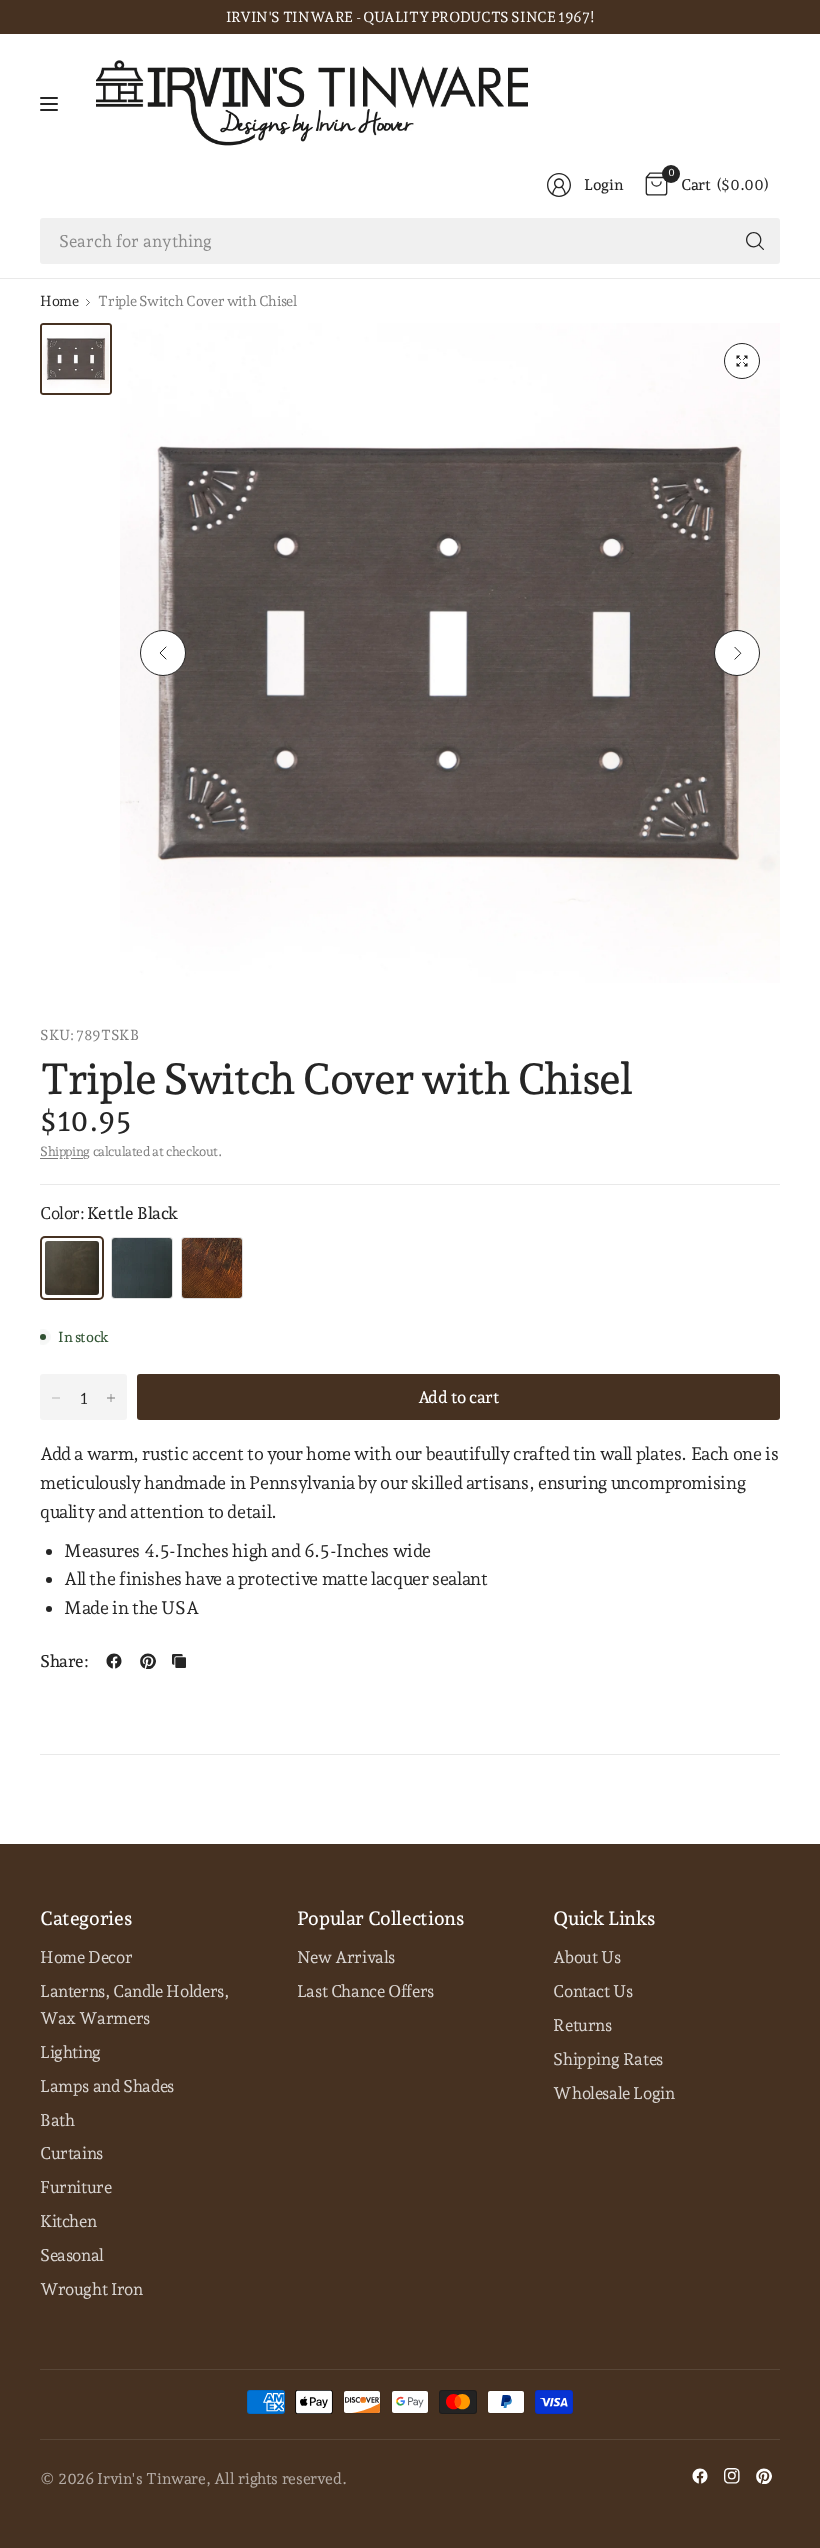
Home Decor (86, 1957)
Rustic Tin (212, 1268)
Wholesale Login (613, 2093)
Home (59, 301)
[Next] (737, 653)
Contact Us (592, 1991)
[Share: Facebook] (114, 1661)
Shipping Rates (608, 2059)
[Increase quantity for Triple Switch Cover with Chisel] (111, 1398)
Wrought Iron (91, 2289)
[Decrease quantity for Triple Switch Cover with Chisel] (56, 1398)
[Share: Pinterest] (148, 1661)
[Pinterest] (764, 2476)
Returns (582, 2025)
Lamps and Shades (107, 2086)
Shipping (65, 1151)
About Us (586, 1957)
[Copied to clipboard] (179, 1661)
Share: (64, 1661)
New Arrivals (346, 1957)
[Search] (755, 241)
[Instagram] (732, 2476)
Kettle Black (72, 1268)
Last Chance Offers (365, 1991)
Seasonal (72, 2255)
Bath (57, 2120)
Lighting (70, 2052)
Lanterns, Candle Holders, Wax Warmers (134, 2004)
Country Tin (142, 1268)
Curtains (71, 2153)
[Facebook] (700, 2476)
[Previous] (163, 653)
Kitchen (68, 2221)
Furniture (76, 2187)
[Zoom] (742, 361)
